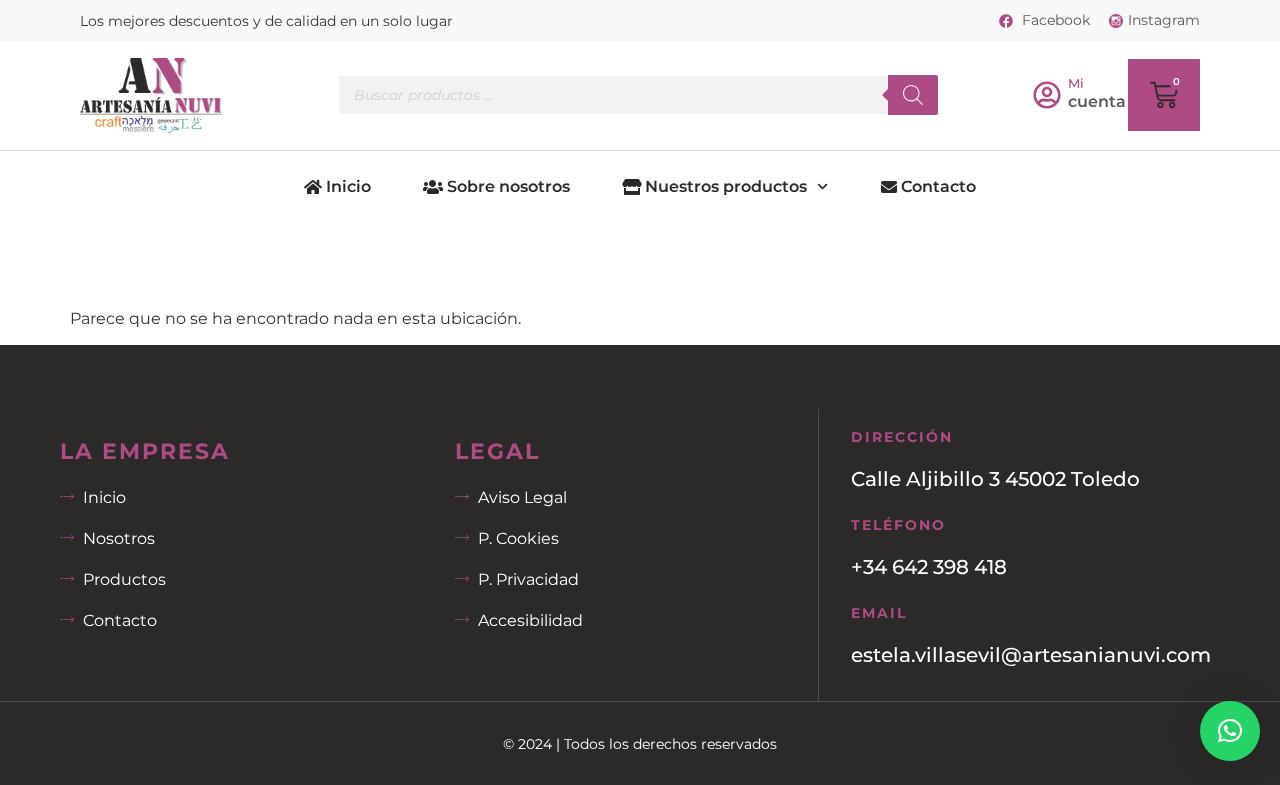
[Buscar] (913, 95)
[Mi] (1047, 95)
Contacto (936, 186)
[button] (1230, 731)
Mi (1076, 83)
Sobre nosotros (506, 186)
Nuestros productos (724, 186)
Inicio (346, 186)
